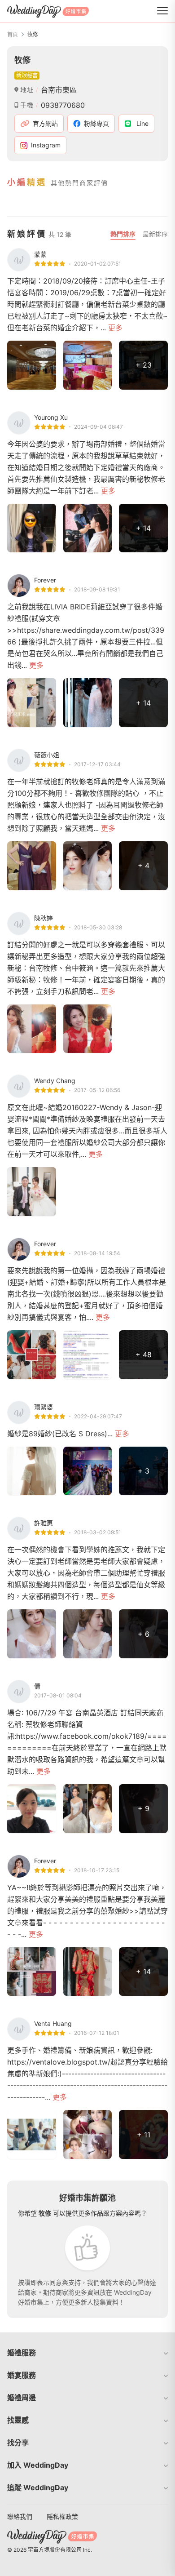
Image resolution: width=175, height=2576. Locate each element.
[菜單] (162, 11)
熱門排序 (123, 234)
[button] (87, 2353)
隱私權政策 (62, 2516)
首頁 (13, 34)
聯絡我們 (20, 2516)
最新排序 (155, 234)
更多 (115, 328)
